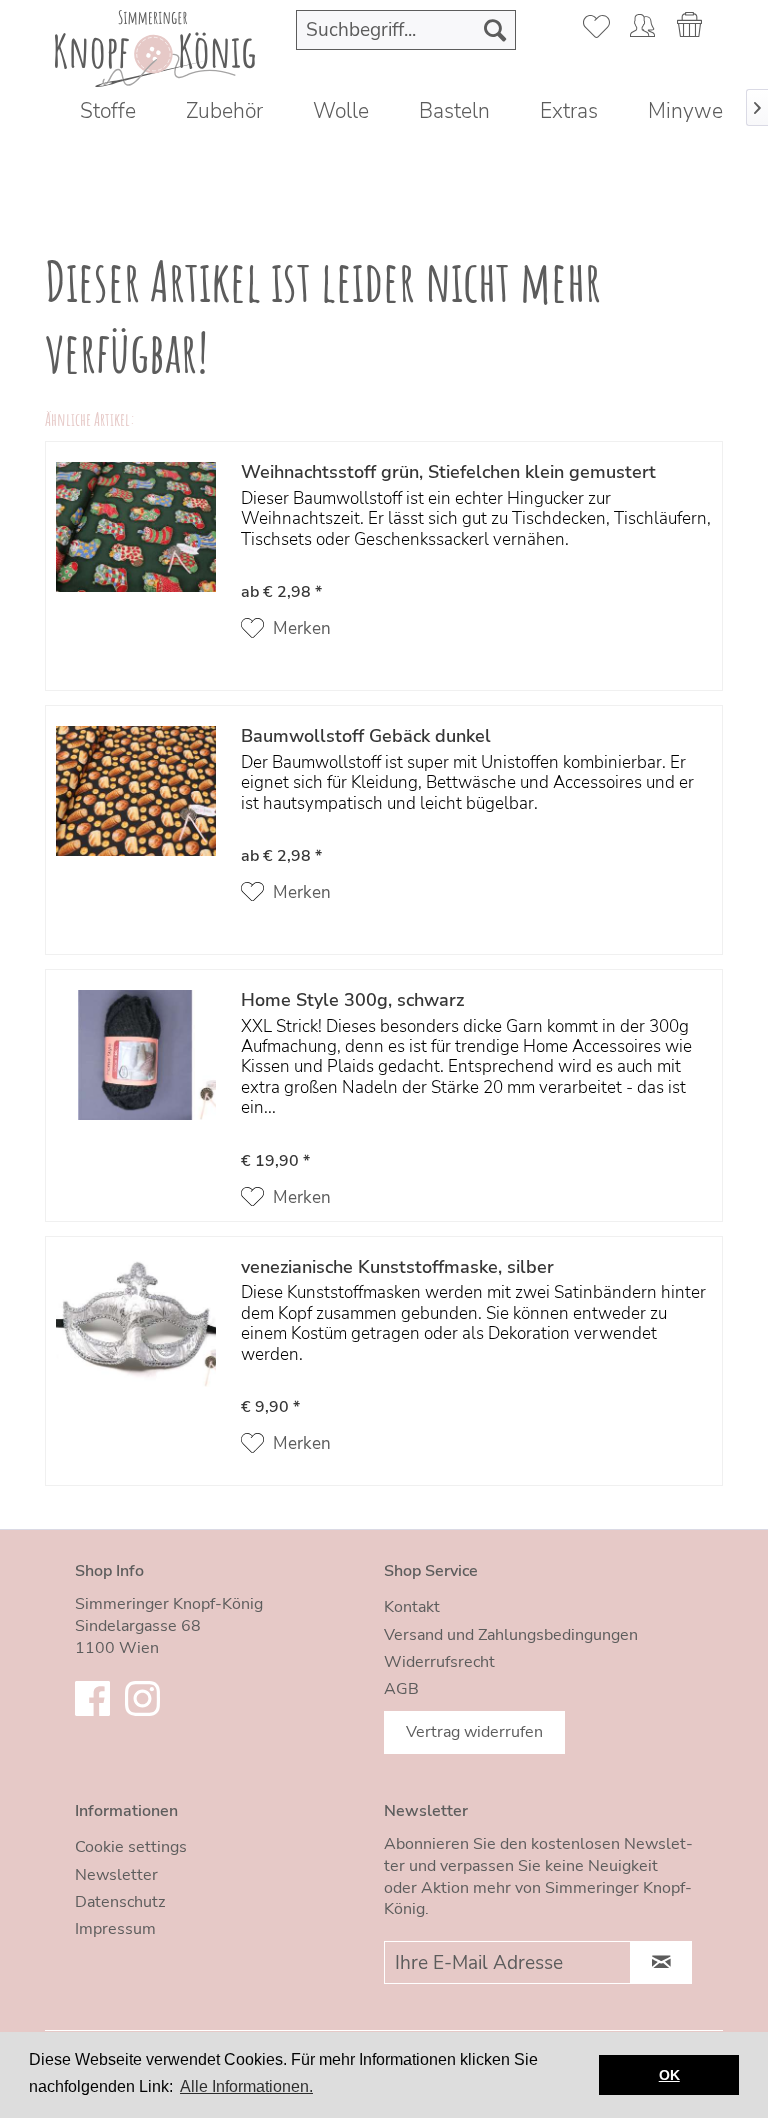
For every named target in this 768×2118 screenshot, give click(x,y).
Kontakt (412, 1607)
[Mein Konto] (642, 30)
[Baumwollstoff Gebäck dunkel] (136, 816)
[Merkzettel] (593, 30)
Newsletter (116, 1875)
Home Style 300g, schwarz (352, 1001)
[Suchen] (495, 30)
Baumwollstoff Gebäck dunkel (366, 737)
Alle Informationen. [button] (246, 2086)
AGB (401, 1689)
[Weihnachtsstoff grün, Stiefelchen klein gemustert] (136, 552)
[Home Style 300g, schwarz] (136, 1100)
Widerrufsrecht (439, 1662)
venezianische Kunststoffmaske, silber (397, 1268)
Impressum (115, 1929)
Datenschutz (120, 1902)
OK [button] (669, 2075)
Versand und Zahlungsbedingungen (511, 1635)
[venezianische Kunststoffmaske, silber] (136, 1357)
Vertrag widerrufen (474, 1732)
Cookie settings (131, 1847)
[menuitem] (406, 30)
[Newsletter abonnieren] (661, 1962)
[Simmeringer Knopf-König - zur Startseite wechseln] (148, 46)
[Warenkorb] (691, 30)
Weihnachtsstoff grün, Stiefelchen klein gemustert (448, 473)
